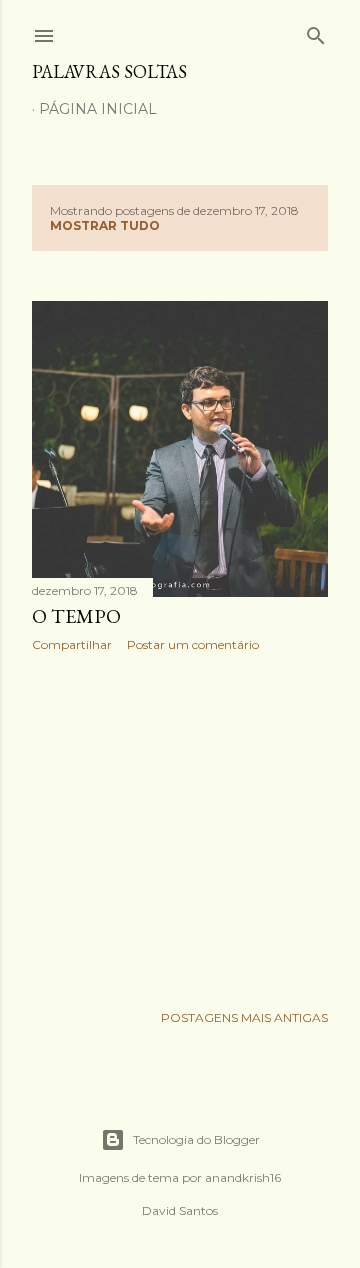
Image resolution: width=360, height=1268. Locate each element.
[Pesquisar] (316, 31)
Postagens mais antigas (244, 1017)
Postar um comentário (193, 644)
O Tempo (76, 616)
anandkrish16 (243, 1177)
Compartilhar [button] (72, 644)
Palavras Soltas (109, 71)
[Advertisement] (180, 827)
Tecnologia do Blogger (196, 1139)
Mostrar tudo (105, 225)
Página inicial (98, 109)
